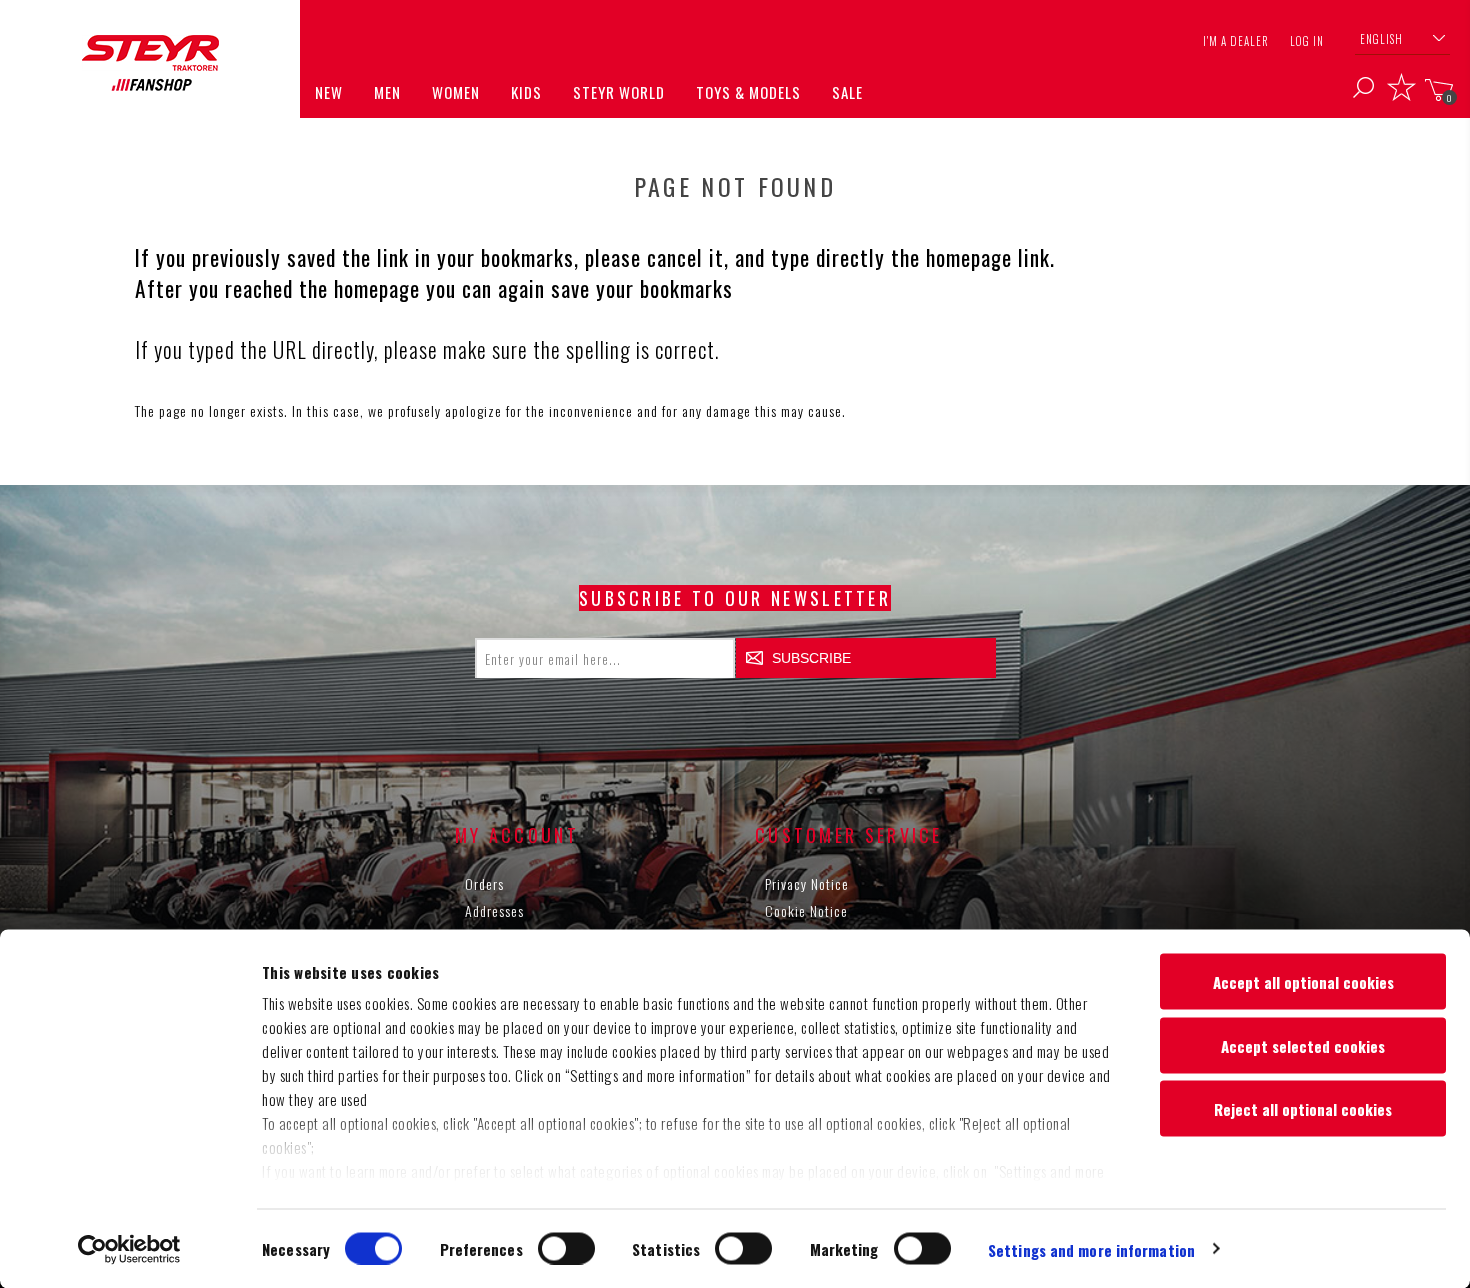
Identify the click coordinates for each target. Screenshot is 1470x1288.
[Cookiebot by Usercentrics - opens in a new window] (129, 1249)
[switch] (566, 1248)
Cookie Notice (806, 910)
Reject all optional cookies (1303, 1109)
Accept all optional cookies (1303, 982)
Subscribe (811, 658)
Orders (484, 883)
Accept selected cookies (1303, 1045)
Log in (1307, 41)
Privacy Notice (807, 883)
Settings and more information (1091, 1249)
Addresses (494, 910)
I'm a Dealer (1236, 41)
